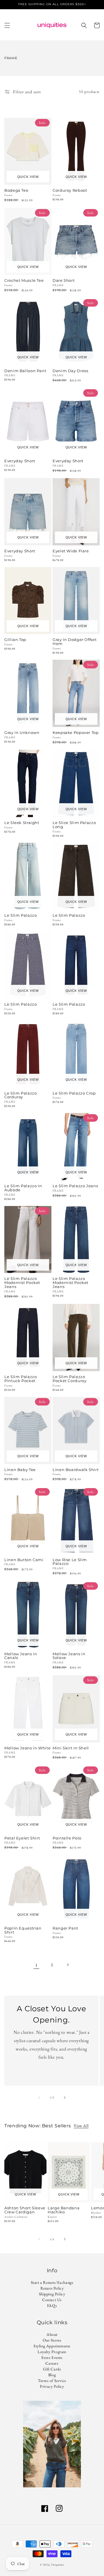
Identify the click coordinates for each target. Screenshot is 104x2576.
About (52, 2334)
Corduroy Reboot (70, 191)
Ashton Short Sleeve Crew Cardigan (25, 2210)
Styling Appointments (52, 2346)
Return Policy (52, 2288)
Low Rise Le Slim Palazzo (70, 1562)
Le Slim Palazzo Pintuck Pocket (21, 1379)
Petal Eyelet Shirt (22, 1838)
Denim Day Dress (70, 371)
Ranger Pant (65, 1928)
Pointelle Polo (67, 1838)
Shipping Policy (52, 2294)
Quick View (28, 177)
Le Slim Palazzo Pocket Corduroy (69, 1379)
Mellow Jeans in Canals (21, 1656)
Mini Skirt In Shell (71, 1748)
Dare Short (64, 281)
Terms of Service (52, 2381)
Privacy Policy (52, 2386)
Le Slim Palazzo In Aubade (23, 1188)
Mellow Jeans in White (27, 1748)
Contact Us (52, 2300)
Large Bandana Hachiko (64, 2210)
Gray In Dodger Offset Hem (75, 642)
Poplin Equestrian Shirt (23, 1930)
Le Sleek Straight (22, 823)
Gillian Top (15, 640)
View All (81, 2126)
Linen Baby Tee (20, 1470)
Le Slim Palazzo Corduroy (21, 1095)
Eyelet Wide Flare (71, 551)
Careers (52, 2363)
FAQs (52, 2305)
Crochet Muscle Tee (24, 281)
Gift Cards (52, 2369)
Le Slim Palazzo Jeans (75, 1186)
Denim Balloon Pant (25, 371)
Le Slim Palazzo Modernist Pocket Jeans (22, 1283)
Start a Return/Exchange (52, 2282)
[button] (7, 25)
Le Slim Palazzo (21, 916)
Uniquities (58, 2565)
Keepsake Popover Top (76, 733)
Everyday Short (20, 461)
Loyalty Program (52, 2352)
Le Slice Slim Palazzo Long (74, 825)
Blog (52, 2375)
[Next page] (68, 1965)
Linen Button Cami (24, 1560)
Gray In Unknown (22, 733)
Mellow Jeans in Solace (69, 1656)
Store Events (52, 2357)
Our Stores (52, 2340)
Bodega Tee (16, 191)
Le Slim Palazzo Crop (74, 1093)
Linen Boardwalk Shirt (76, 1470)
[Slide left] (39, 2098)
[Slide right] (65, 2098)
